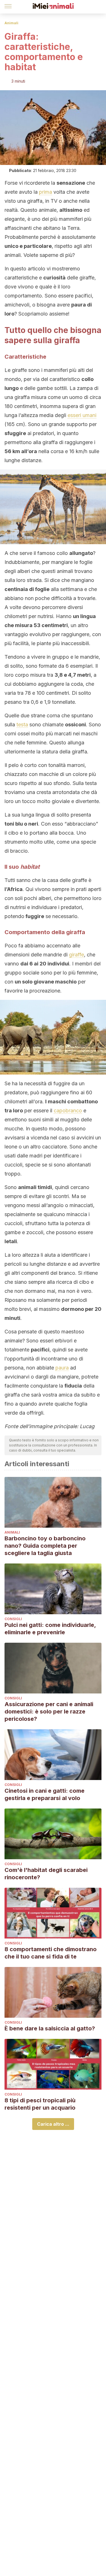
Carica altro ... (53, 2124)
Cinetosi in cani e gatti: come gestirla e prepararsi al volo (45, 1794)
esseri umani (82, 415)
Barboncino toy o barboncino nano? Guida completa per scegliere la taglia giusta (45, 1546)
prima (46, 192)
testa (22, 724)
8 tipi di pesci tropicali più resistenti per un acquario (40, 2104)
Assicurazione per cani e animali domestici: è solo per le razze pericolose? (49, 1712)
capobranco (68, 1111)
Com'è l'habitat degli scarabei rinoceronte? (46, 1874)
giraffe (76, 955)
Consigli (13, 1619)
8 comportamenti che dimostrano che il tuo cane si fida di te (51, 1953)
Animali (11, 23)
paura (62, 1368)
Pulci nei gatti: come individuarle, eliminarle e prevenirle (50, 1629)
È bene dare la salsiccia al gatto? (50, 2028)
